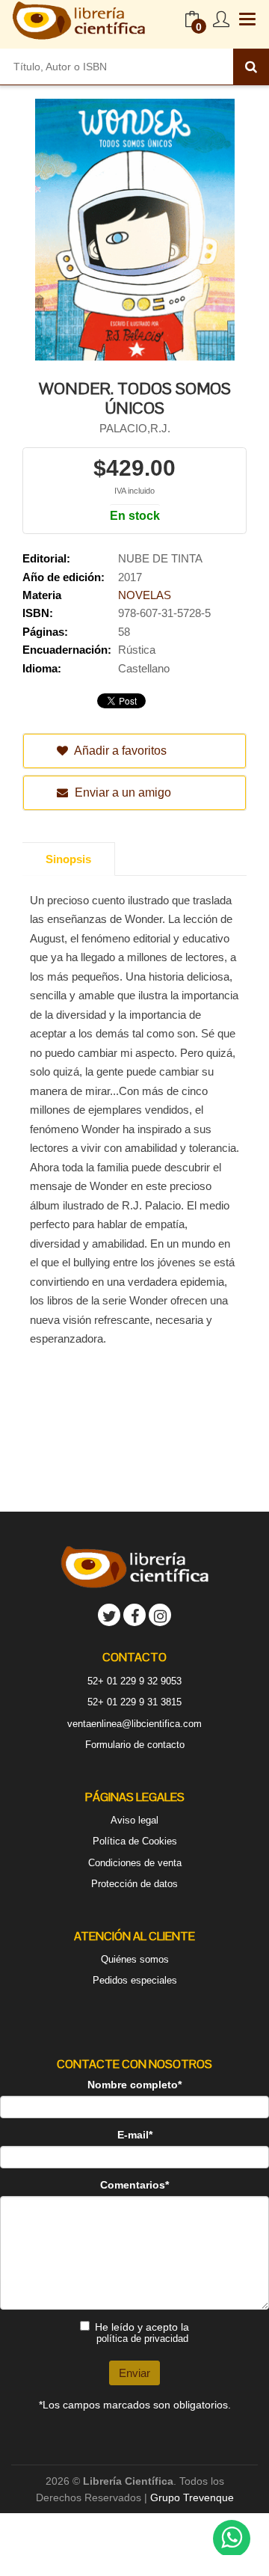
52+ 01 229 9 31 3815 (134, 1702)
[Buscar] (251, 67)
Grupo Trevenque (192, 2497)
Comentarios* (134, 2185)
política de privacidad (142, 2339)
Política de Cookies (135, 1841)
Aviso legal (134, 1820)
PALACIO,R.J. (135, 428)
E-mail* (135, 2135)
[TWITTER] (109, 1615)
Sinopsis (68, 859)
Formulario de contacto (135, 1745)
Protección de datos (134, 1884)
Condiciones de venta (135, 1863)
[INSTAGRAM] (160, 1615)
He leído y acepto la (142, 2333)
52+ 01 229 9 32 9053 (134, 1681)
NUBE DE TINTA (160, 558)
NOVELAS (145, 595)
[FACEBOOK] (134, 1615)
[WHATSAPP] (232, 2539)
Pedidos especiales (135, 1980)
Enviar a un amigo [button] (121, 792)
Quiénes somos (135, 1959)
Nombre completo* (134, 2085)
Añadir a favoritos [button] (119, 751)
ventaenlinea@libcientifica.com (134, 1724)
